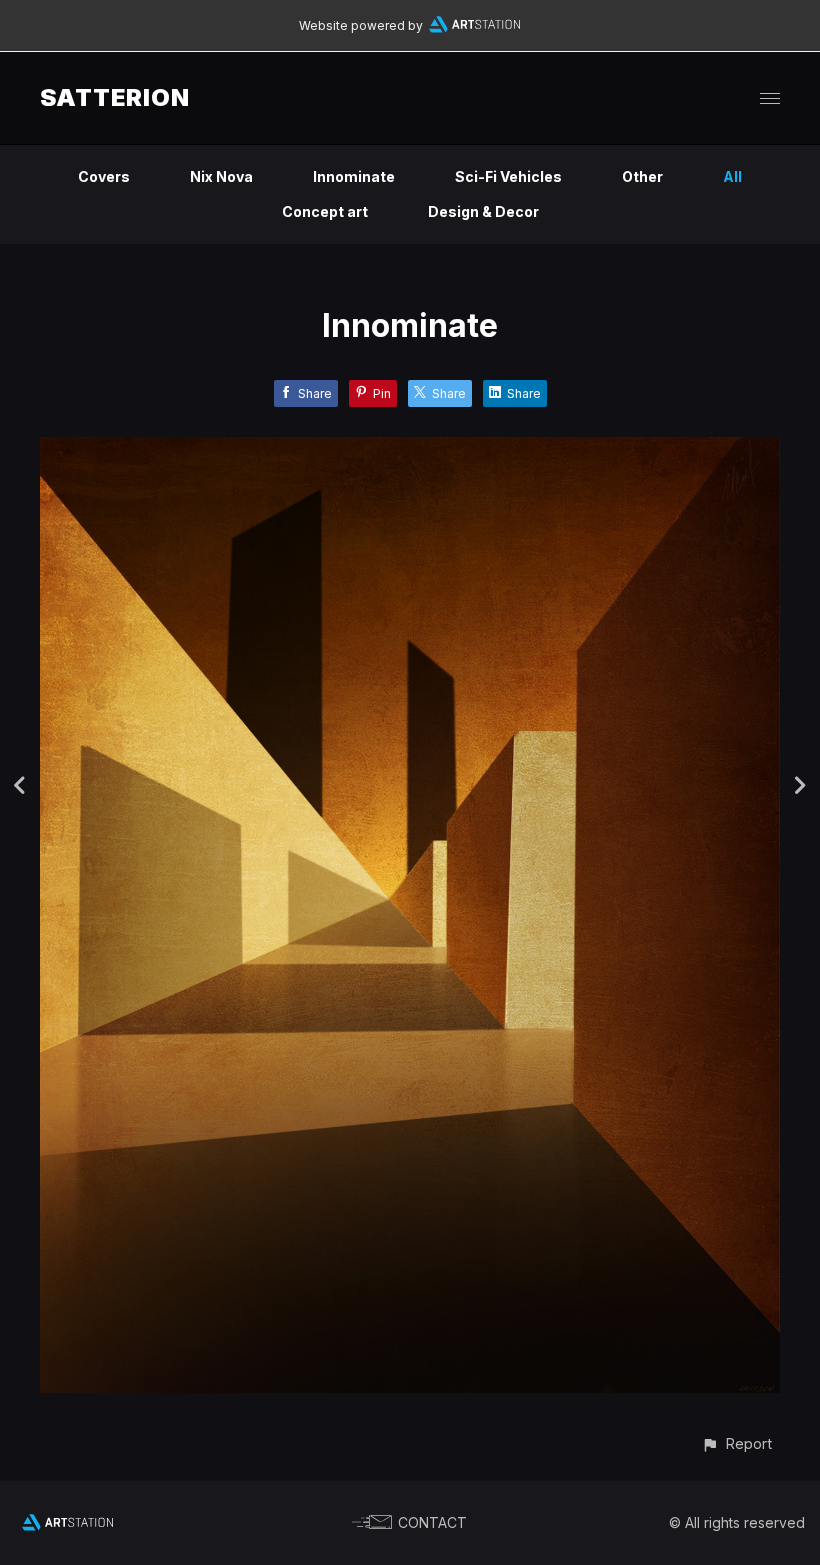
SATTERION (115, 97)
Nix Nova (221, 176)
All (732, 176)
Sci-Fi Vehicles (508, 176)
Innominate (354, 176)
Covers (104, 176)
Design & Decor (483, 211)
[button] (736, 1443)
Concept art (325, 211)
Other (642, 176)
